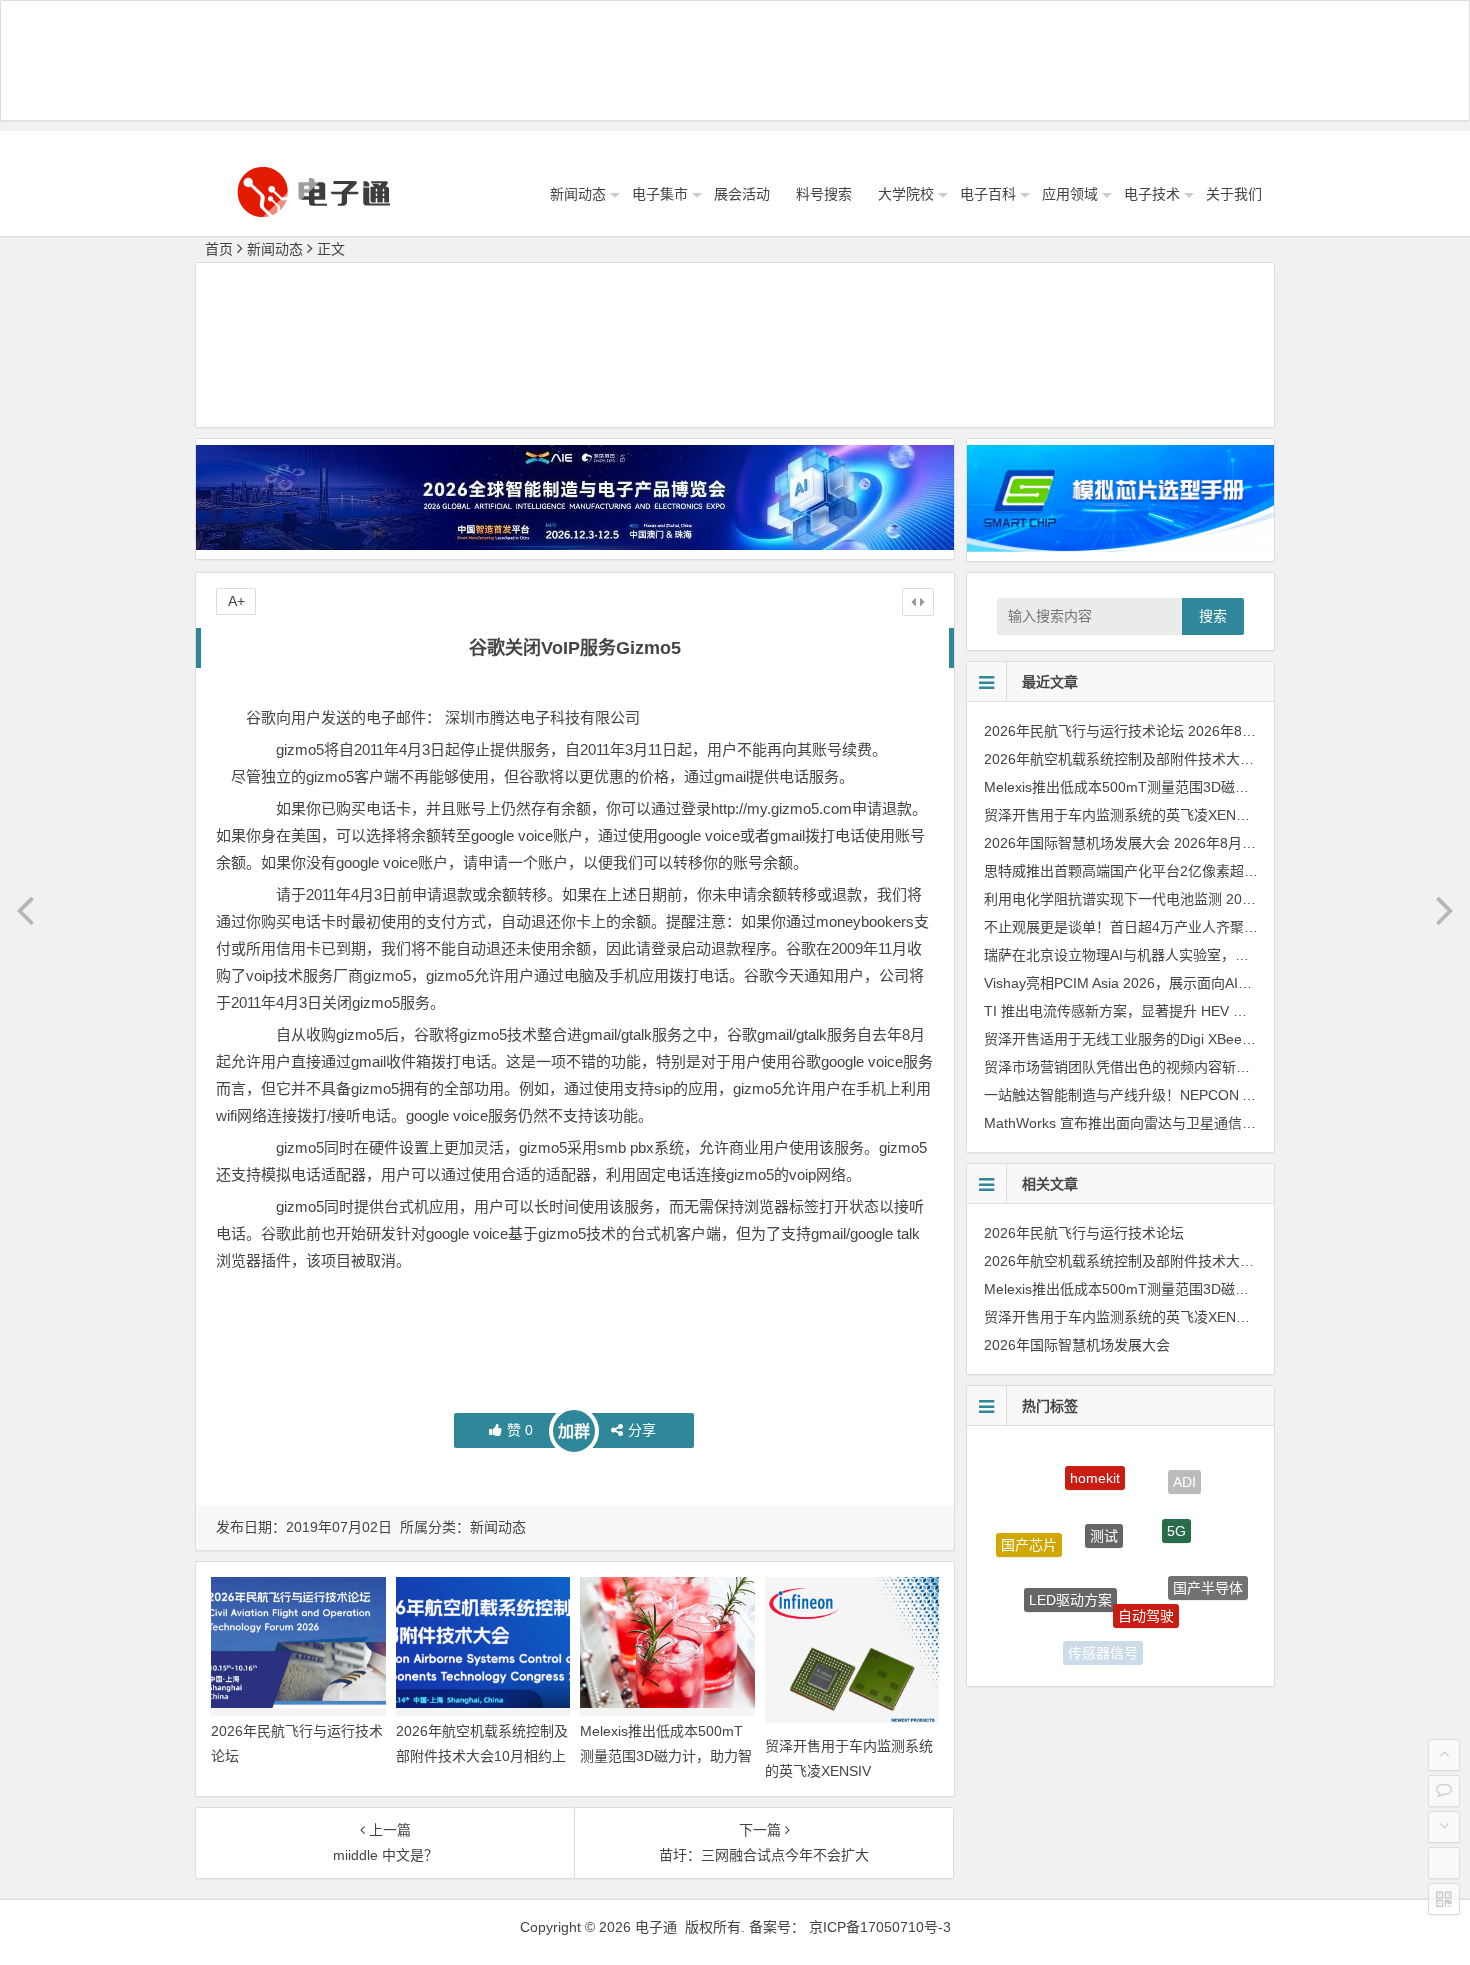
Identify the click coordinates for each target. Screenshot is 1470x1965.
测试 (1104, 1501)
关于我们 (1234, 194)
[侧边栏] (918, 602)
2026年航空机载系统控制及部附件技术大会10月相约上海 (482, 1756)
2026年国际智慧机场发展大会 (1077, 843)
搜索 (1213, 616)
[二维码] (1444, 1899)
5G (1176, 1503)
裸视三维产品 (1040, 1613)
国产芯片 (1029, 1532)
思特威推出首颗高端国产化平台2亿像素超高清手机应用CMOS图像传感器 (1212, 871)
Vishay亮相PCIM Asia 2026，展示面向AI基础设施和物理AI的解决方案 (1201, 983)
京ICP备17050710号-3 (880, 1927)
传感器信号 (1103, 1641)
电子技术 (1152, 194)
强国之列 (1174, 1638)
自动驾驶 (1146, 1584)
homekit (1095, 1462)
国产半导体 (1208, 1572)
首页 (219, 249)
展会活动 (742, 194)
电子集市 (660, 194)
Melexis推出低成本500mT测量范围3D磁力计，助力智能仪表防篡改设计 (666, 1756)
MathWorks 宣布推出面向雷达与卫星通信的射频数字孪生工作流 (1183, 1123)
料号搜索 (824, 194)
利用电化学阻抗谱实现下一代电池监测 (1103, 899)
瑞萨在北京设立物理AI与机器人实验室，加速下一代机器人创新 (1179, 955)
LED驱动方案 (1070, 1569)
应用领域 (1070, 194)
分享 (642, 1430)
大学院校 (906, 194)
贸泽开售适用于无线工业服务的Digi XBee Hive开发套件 (1157, 1039)
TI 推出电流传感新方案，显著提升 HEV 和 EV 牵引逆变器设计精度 (1191, 1011)
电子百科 (988, 194)
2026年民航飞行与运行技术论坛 (1084, 731)
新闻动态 (578, 194)
